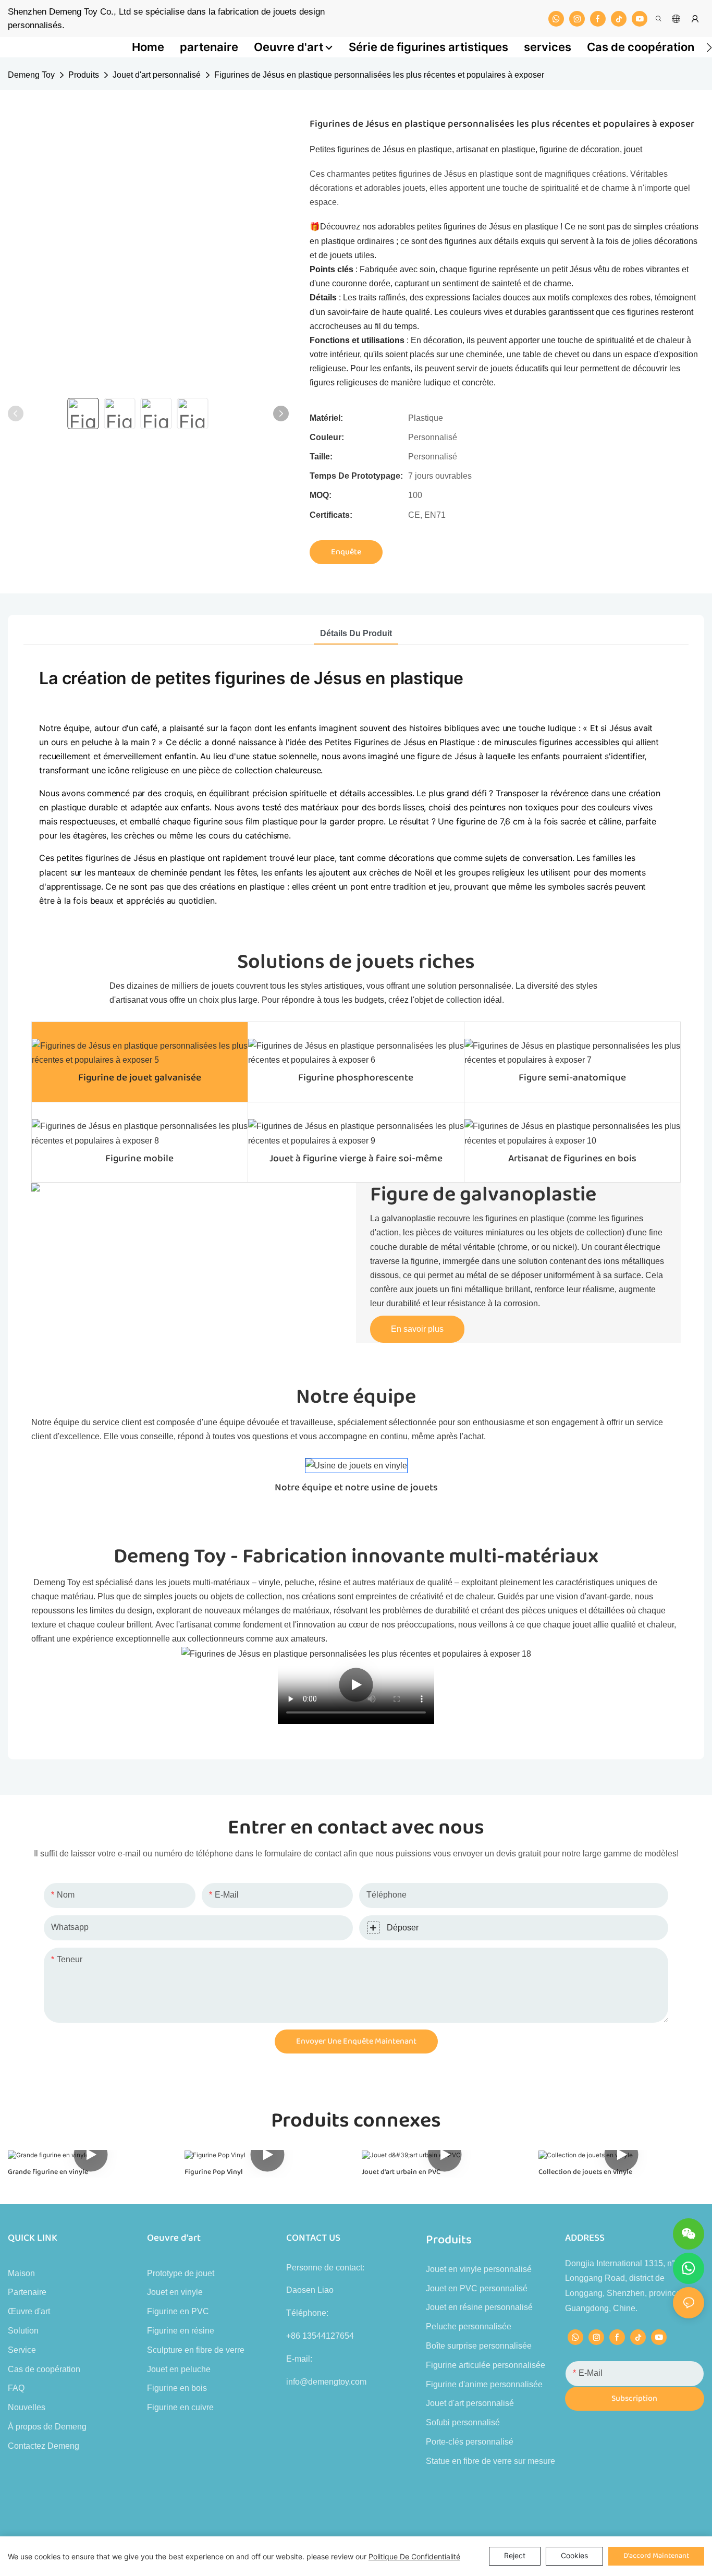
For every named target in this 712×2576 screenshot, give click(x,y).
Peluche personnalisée (469, 2326)
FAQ (16, 2388)
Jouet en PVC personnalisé (477, 2288)
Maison (21, 2273)
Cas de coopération (44, 2369)
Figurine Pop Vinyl (214, 2172)
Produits (84, 75)
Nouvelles (27, 2407)
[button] (709, 47)
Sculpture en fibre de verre (196, 2350)
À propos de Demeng (47, 2427)
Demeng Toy (31, 75)
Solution (23, 2331)
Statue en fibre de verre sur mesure (490, 2461)
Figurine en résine (181, 2331)
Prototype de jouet (181, 2273)
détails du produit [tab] (356, 633)
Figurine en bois (177, 2388)
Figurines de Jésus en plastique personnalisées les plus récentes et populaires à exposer (379, 75)
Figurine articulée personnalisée (486, 2365)
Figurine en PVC (178, 2311)
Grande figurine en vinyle (48, 2172)
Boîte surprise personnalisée (479, 2346)
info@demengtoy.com (326, 2382)
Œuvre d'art (29, 2311)
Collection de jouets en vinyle (585, 2172)
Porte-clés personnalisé (470, 2442)
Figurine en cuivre (180, 2407)
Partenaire (27, 2292)
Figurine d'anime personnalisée (484, 2384)
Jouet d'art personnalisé (157, 75)
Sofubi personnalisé (463, 2422)
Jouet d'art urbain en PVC (401, 2172)
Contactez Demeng (44, 2446)
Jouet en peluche (179, 2369)
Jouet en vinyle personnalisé (479, 2269)
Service (22, 2350)
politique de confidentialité (414, 2556)
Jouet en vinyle (175, 2292)
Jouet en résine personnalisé (479, 2307)
